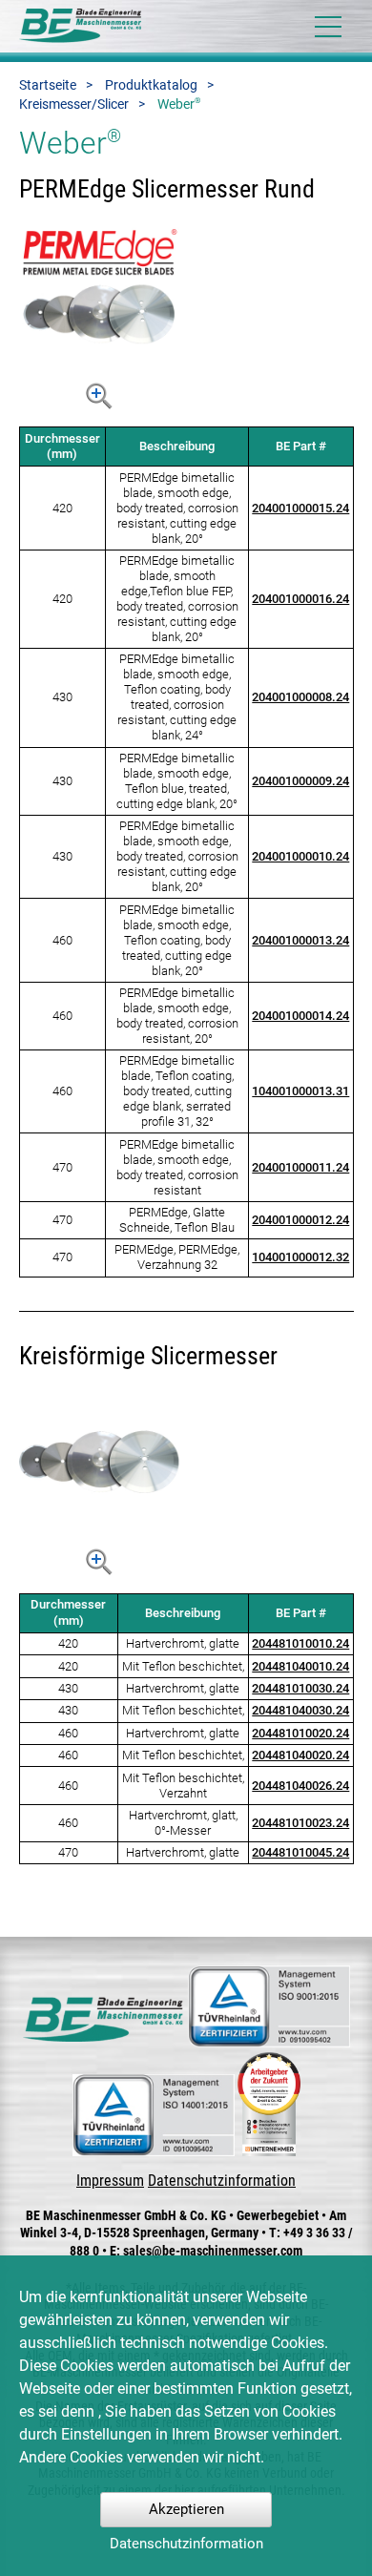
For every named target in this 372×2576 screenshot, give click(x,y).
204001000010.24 (300, 856)
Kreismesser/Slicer (74, 104)
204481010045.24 (300, 1852)
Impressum (110, 2181)
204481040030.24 (300, 1710)
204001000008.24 (300, 697)
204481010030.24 (300, 1688)
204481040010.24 (300, 1666)
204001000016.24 (300, 599)
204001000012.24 (300, 1220)
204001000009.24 (300, 781)
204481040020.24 (300, 1755)
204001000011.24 (300, 1167)
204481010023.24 (300, 1823)
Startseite (48, 85)
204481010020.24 (300, 1733)
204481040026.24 (300, 1786)
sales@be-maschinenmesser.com (213, 2251)
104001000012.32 (300, 1257)
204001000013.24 (300, 940)
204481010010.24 (300, 1643)
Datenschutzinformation (222, 2181)
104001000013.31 (300, 1091)
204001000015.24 (300, 508)
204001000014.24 (300, 1016)
